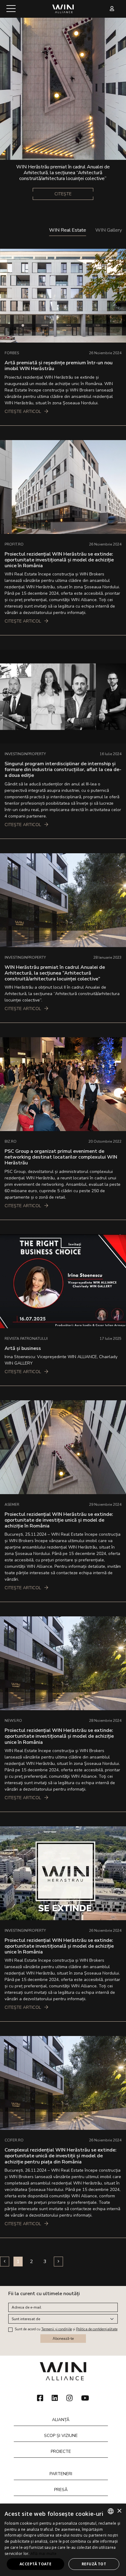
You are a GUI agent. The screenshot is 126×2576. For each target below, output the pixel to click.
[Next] (58, 2262)
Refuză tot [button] (94, 2564)
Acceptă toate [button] (35, 2564)
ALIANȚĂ (61, 2420)
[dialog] (63, 2540)
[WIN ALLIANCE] (63, 8)
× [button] (119, 2511)
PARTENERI (61, 2474)
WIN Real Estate (68, 230)
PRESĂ (61, 2490)
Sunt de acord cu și (66, 2329)
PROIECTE (61, 2451)
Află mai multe (44, 2554)
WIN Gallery (109, 230)
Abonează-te (63, 2339)
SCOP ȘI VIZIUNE (61, 2436)
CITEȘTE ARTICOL (23, 412)
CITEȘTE (63, 194)
